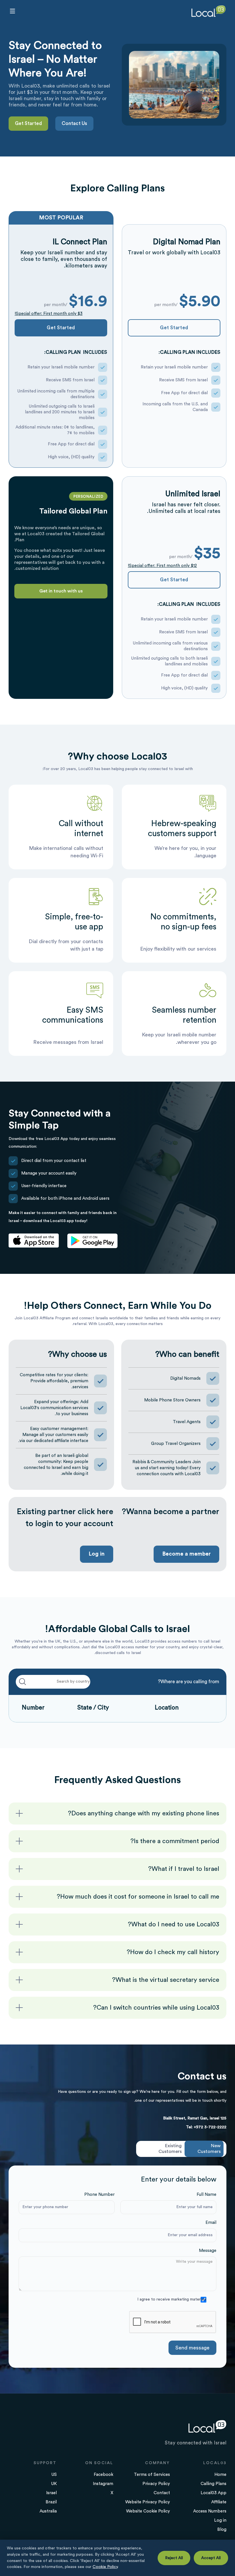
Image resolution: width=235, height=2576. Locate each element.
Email (211, 2223)
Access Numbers (210, 2511)
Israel (51, 2493)
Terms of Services (152, 2475)
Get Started (28, 123)
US (54, 2475)
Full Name (206, 2195)
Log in (97, 1554)
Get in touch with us (61, 591)
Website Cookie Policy (148, 2511)
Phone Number (99, 2195)
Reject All (174, 2558)
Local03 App (214, 2493)
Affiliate (219, 2502)
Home (220, 2475)
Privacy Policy (156, 2484)
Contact (162, 2493)
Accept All (211, 2558)
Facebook (103, 2475)
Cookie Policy (105, 2567)
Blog (222, 2530)
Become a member (186, 1554)
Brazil (51, 2502)
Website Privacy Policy (148, 2502)
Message (208, 2251)
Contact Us (74, 123)
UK (54, 2484)
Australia (48, 2511)
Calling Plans (214, 2484)
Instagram (103, 2484)
